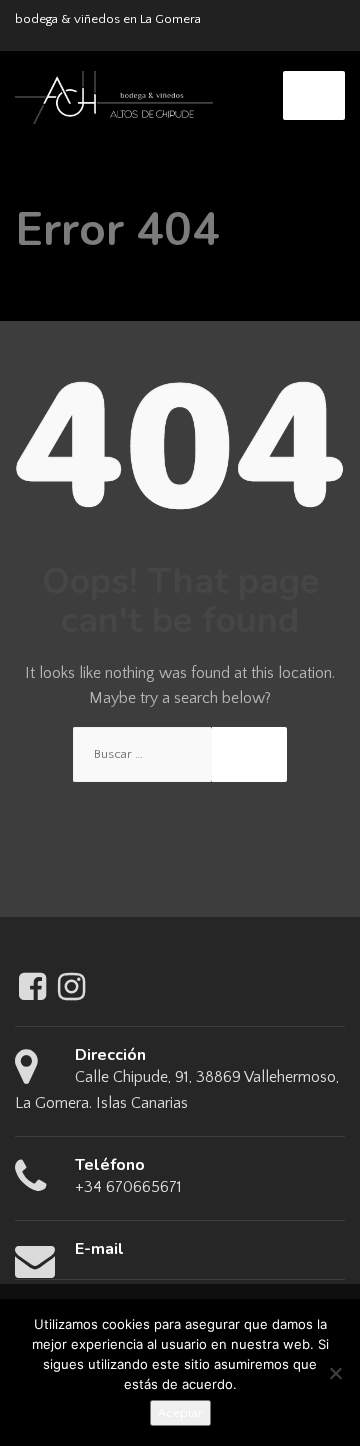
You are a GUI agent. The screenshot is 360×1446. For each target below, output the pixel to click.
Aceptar (180, 1413)
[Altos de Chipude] (114, 96)
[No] (335, 1373)
